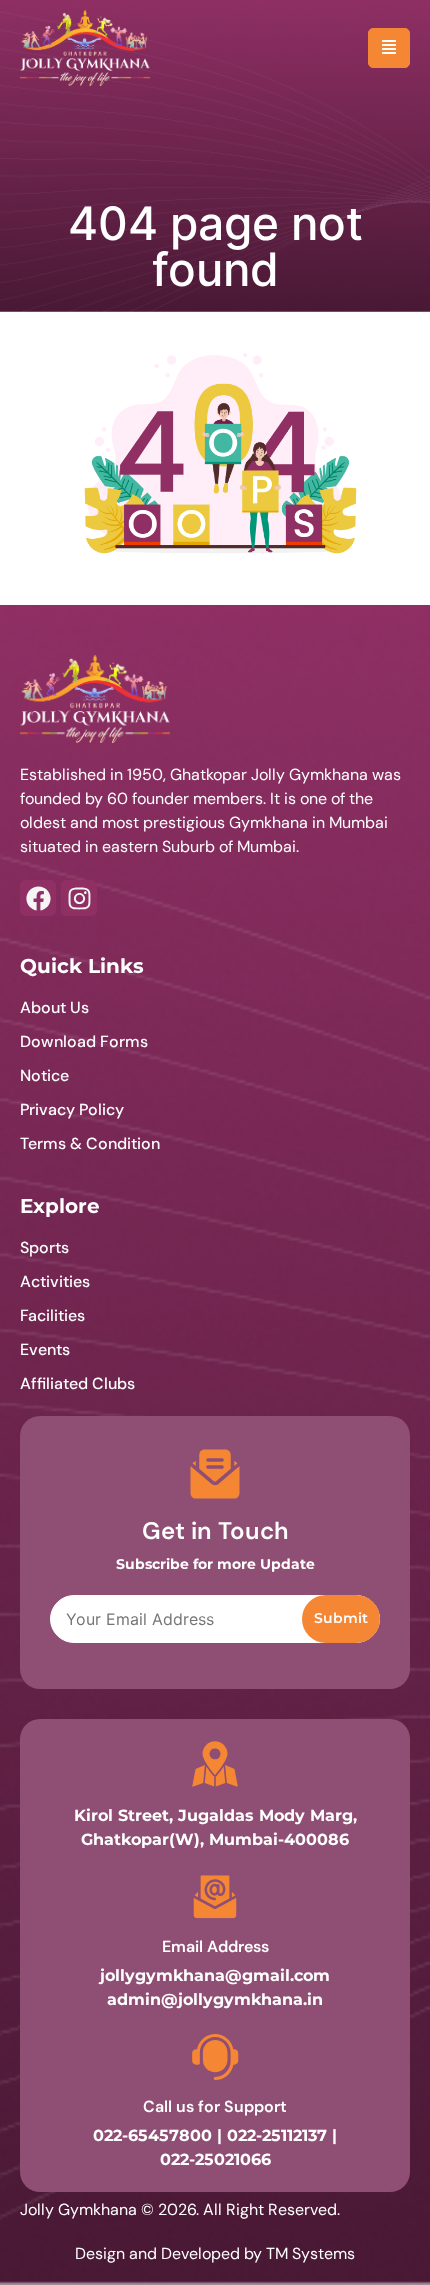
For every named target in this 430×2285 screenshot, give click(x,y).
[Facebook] (38, 898)
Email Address (215, 1946)
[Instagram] (79, 898)
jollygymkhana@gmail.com (215, 1975)
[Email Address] (215, 1897)
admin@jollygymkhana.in (215, 1999)
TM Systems (310, 2253)
